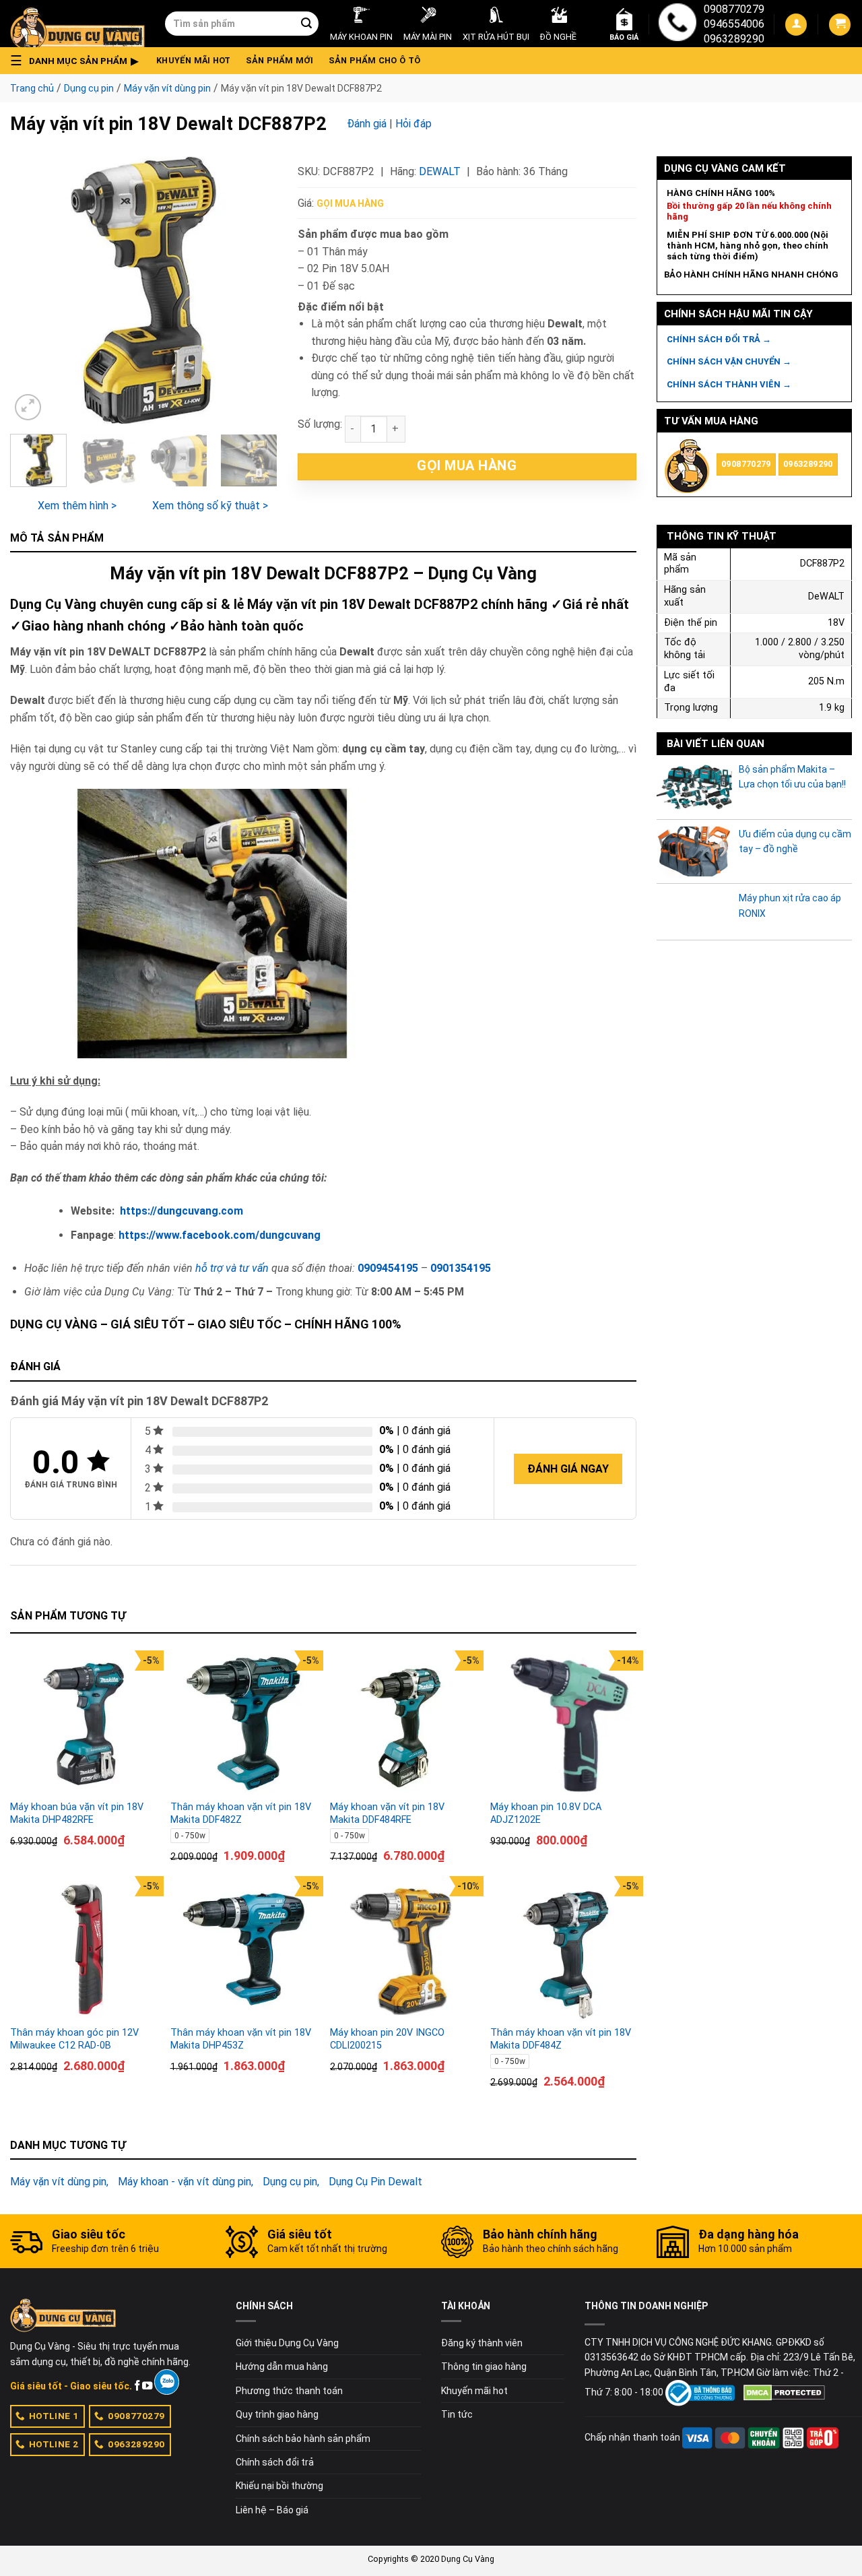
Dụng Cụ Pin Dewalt (375, 2182)
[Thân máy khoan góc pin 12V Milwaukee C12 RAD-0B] (84, 1950)
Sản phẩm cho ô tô (374, 60)
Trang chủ (32, 88)
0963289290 (734, 39)
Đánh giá (367, 124)
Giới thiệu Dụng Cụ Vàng (287, 2343)
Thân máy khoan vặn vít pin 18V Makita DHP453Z (241, 2039)
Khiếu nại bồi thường (279, 2486)
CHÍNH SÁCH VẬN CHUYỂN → (729, 361)
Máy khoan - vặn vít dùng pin (185, 2182)
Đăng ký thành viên (482, 2343)
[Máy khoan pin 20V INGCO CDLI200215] (403, 1950)
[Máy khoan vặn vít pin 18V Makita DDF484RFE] (403, 1724)
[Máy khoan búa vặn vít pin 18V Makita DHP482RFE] (84, 1724)
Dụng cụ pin (89, 88)
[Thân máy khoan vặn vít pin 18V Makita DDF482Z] (244, 1724)
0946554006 (734, 24)
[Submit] (306, 24)
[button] (78, 61)
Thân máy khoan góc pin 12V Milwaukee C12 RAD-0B (74, 2039)
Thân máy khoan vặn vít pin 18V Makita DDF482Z (241, 1813)
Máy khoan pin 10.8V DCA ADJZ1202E (546, 1813)
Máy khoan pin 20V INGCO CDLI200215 (387, 2039)
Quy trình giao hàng (277, 2414)
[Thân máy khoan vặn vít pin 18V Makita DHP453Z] (244, 1950)
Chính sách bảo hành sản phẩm (303, 2439)
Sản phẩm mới (280, 60)
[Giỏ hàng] (840, 25)
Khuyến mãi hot (194, 60)
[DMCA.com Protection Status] (784, 2392)
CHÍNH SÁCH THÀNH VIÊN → (729, 384)
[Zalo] (167, 2382)
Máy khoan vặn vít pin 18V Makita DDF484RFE (387, 1813)
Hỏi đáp (413, 124)
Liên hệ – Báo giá (272, 2510)
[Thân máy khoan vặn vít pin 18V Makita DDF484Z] (564, 1950)
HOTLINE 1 (54, 2416)
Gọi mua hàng (350, 203)
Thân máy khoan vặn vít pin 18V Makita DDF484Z (561, 2039)
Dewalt (440, 171)
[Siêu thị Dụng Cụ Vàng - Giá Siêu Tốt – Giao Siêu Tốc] (77, 24)
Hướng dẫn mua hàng (282, 2366)
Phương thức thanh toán (289, 2391)
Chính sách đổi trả (275, 2462)
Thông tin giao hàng (484, 2366)
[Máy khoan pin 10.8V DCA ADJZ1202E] (564, 1724)
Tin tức (457, 2414)
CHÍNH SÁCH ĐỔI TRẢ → (719, 339)
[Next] (255, 290)
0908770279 (734, 9)
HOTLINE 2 (54, 2444)
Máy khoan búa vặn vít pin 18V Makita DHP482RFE (77, 1813)
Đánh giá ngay (568, 1469)
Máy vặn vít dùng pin (167, 88)
